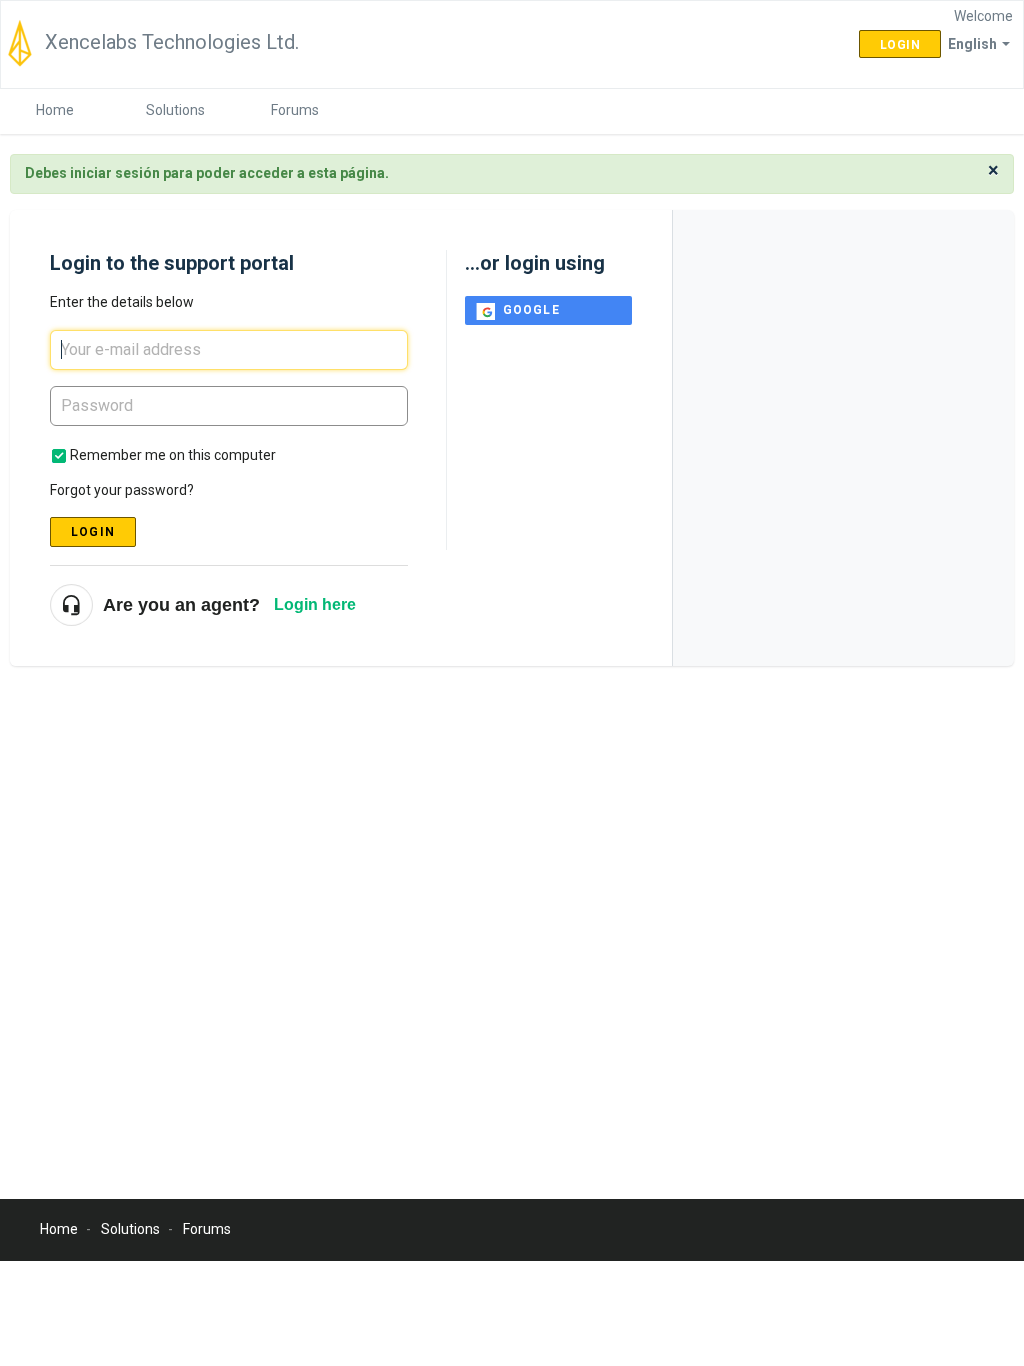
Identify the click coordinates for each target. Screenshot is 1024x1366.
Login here (315, 604)
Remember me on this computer (173, 455)
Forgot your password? (122, 490)
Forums (295, 110)
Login (93, 532)
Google (531, 310)
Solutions (175, 110)
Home (55, 110)
